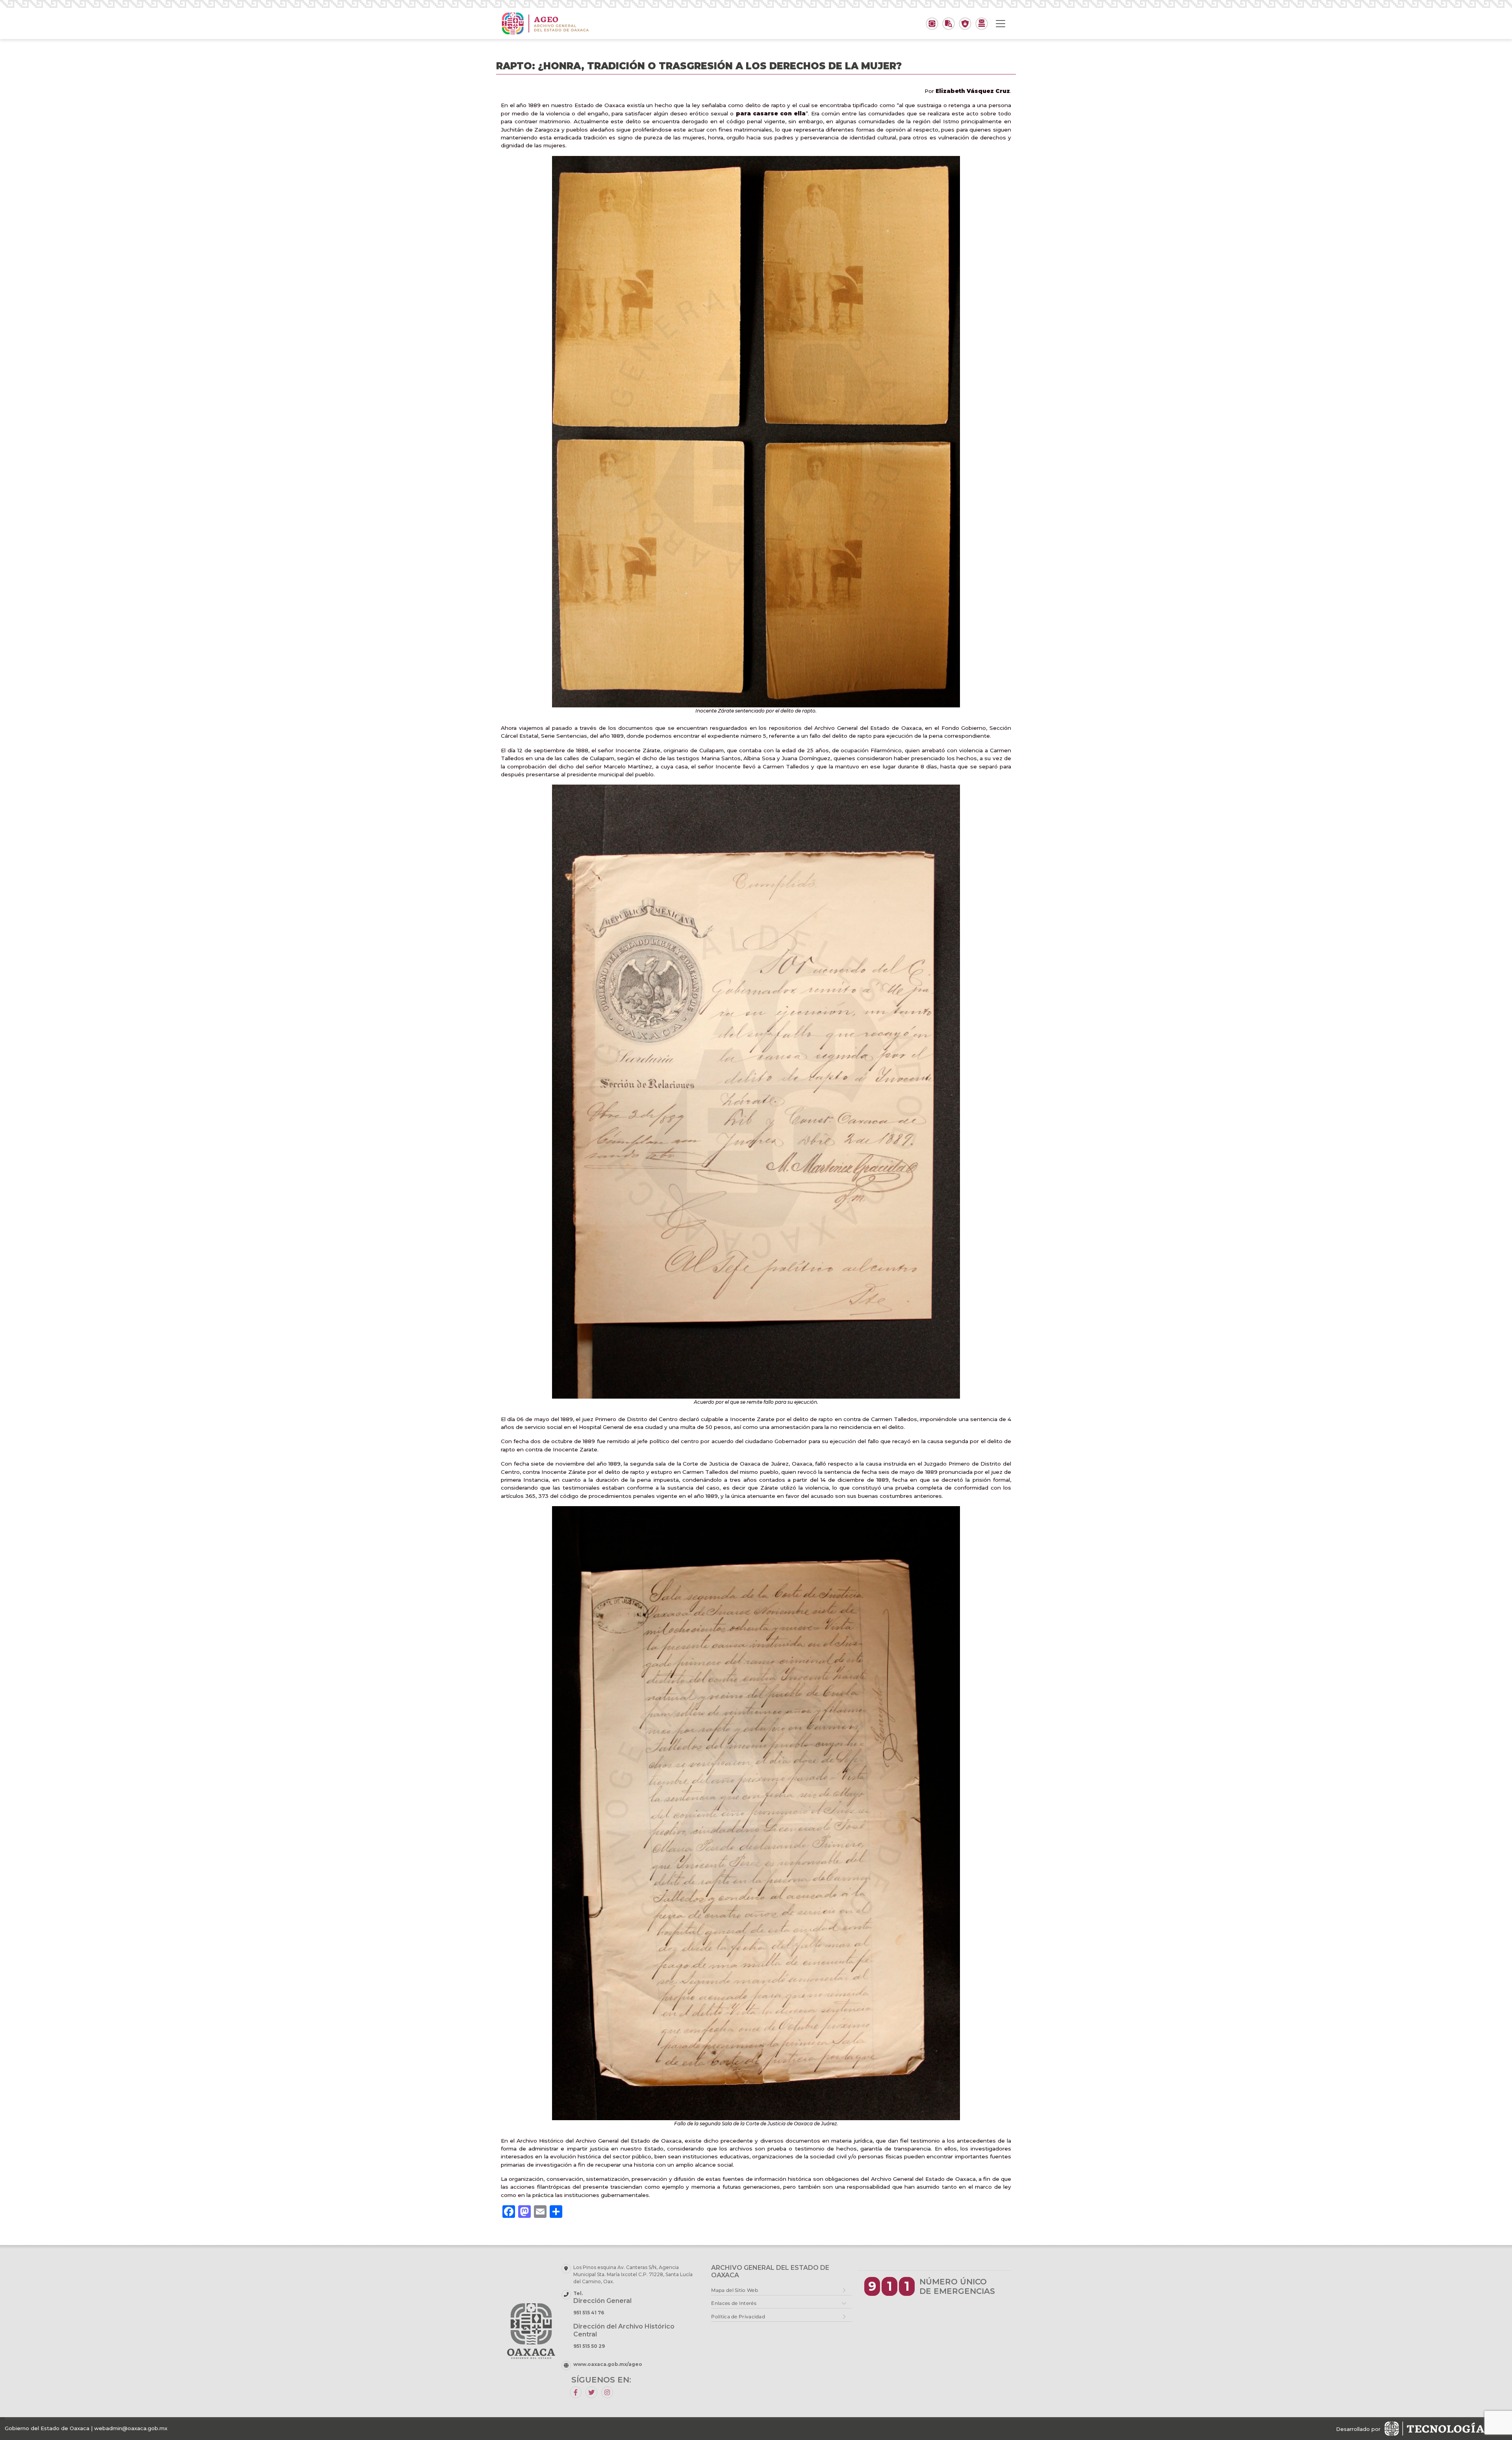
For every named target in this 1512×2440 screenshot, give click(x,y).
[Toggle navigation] (1001, 24)
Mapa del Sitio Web (734, 2290)
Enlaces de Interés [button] (734, 2303)
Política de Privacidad (738, 2317)
